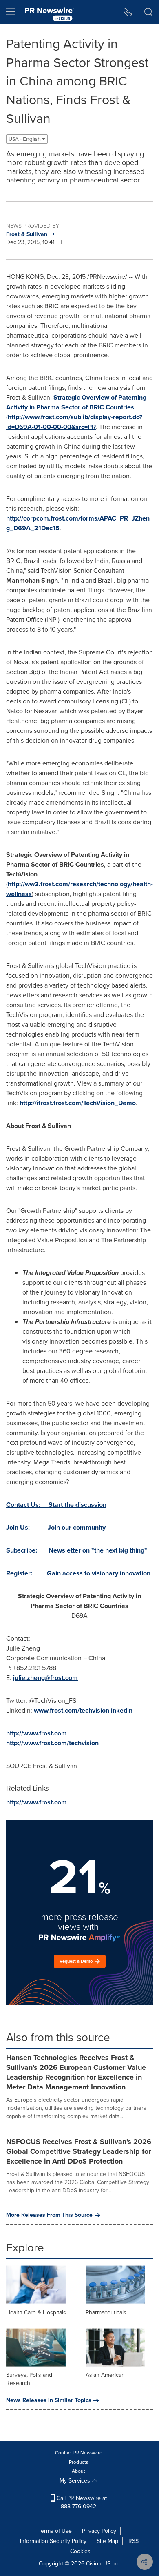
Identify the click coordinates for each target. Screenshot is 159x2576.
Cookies (80, 2551)
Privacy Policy (99, 2531)
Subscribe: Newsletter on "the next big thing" (77, 1550)
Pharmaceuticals (106, 2312)
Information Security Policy (53, 2541)
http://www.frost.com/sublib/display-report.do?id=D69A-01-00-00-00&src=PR (74, 422)
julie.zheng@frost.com (45, 1678)
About (78, 2471)
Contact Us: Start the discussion (56, 1505)
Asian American (105, 2375)
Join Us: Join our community (56, 1527)
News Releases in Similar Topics (49, 2400)
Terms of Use (55, 2531)
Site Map (107, 2541)
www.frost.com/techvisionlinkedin (83, 1710)
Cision (94, 2564)
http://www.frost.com (36, 1733)
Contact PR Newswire (79, 2453)
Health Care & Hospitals (36, 2312)
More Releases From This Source (49, 2215)
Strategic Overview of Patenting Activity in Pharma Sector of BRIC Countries (76, 402)
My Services (76, 2481)
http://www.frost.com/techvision (52, 1743)
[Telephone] (128, 12)
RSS (134, 2541)
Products (79, 2462)
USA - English (25, 139)
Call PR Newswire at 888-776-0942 (81, 2502)
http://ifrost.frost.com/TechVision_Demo (78, 1103)
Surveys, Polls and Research (29, 2379)
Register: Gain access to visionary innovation (78, 1573)
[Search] (149, 12)
